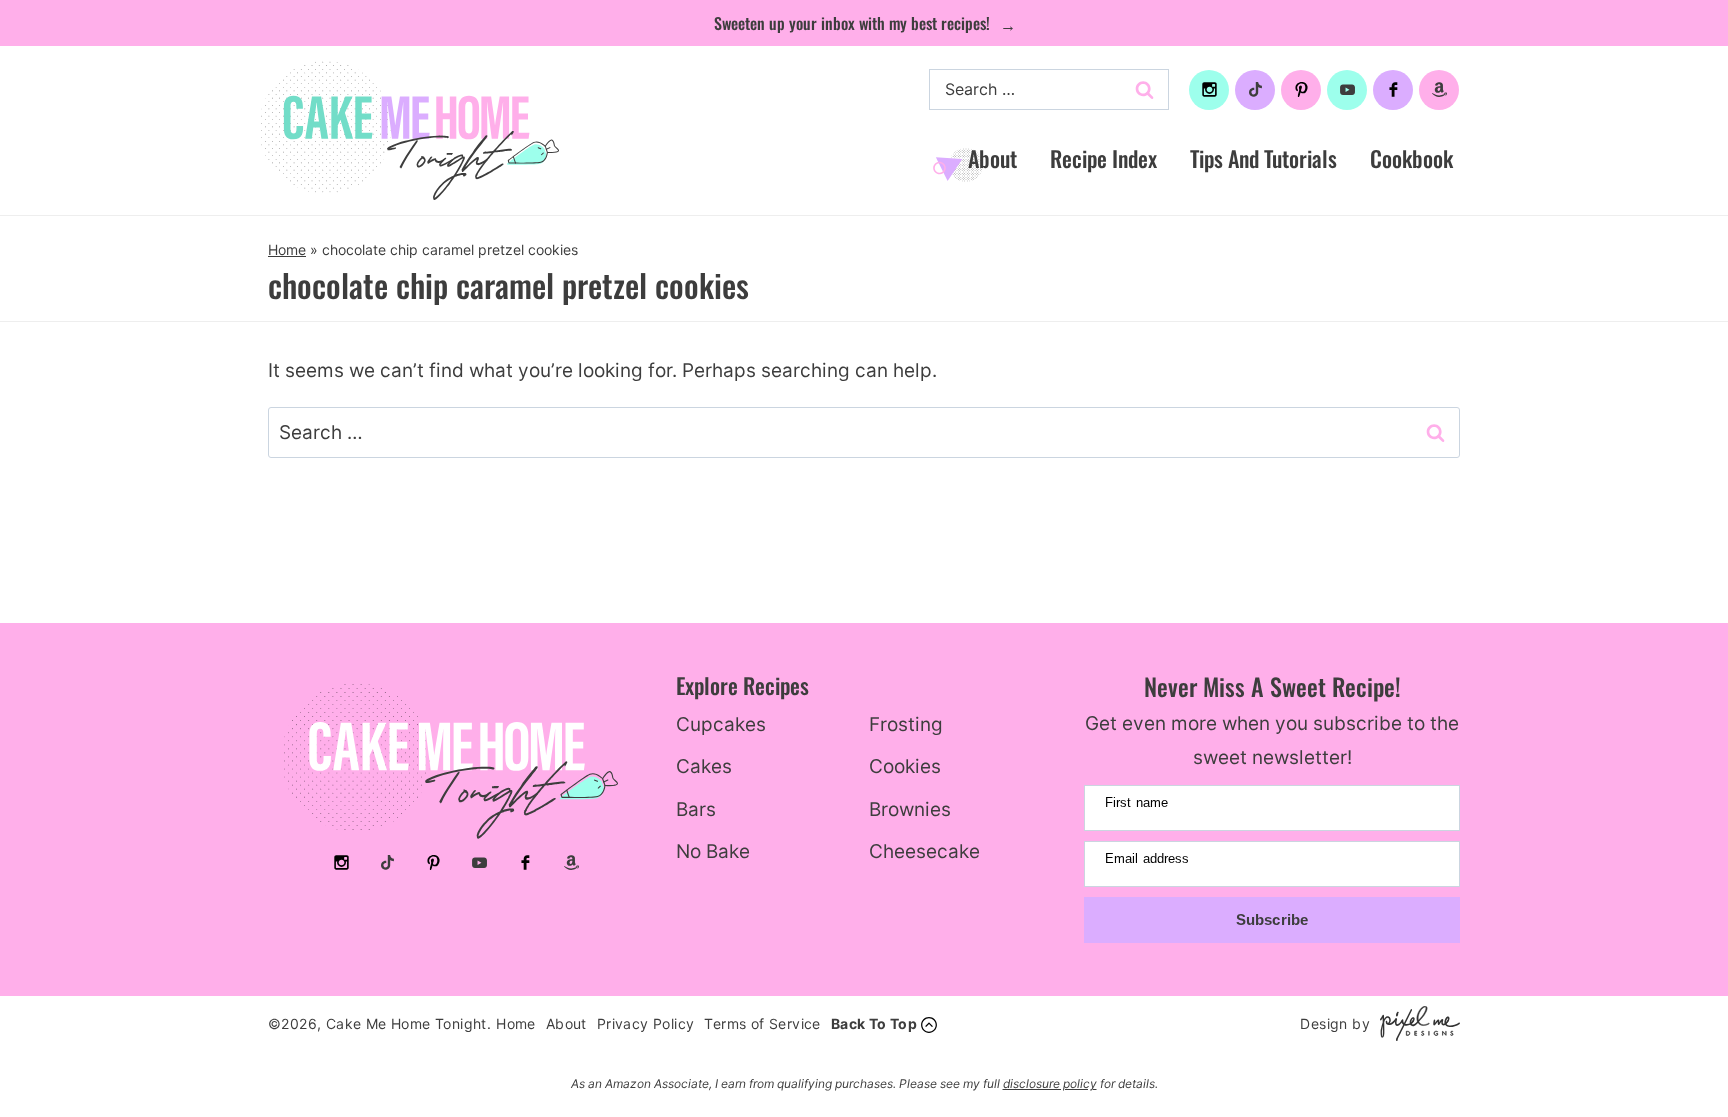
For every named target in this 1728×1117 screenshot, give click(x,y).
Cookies (905, 766)
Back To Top (874, 1023)
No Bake (713, 851)
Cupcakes (721, 724)
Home (287, 249)
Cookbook (1411, 158)
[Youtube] (1347, 90)
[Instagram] (1209, 90)
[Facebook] (1393, 90)
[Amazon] (1439, 90)
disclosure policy (1050, 1083)
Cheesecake (924, 851)
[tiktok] (1255, 90)
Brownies (910, 809)
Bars (696, 809)
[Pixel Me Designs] (1415, 1023)
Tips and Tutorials (1263, 158)
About (992, 158)
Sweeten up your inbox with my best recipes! (854, 23)
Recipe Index (1103, 158)
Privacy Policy (646, 1023)
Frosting (906, 724)
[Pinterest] (1301, 90)
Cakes (704, 766)
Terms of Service (762, 1023)
